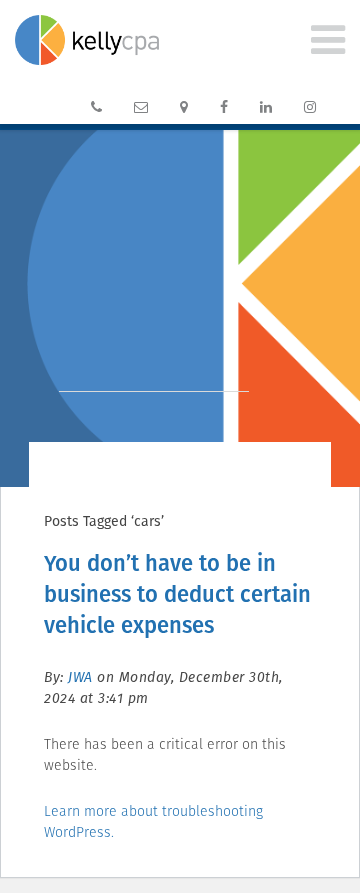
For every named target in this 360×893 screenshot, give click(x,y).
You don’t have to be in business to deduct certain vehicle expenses (177, 594)
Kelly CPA (87, 40)
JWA (80, 677)
